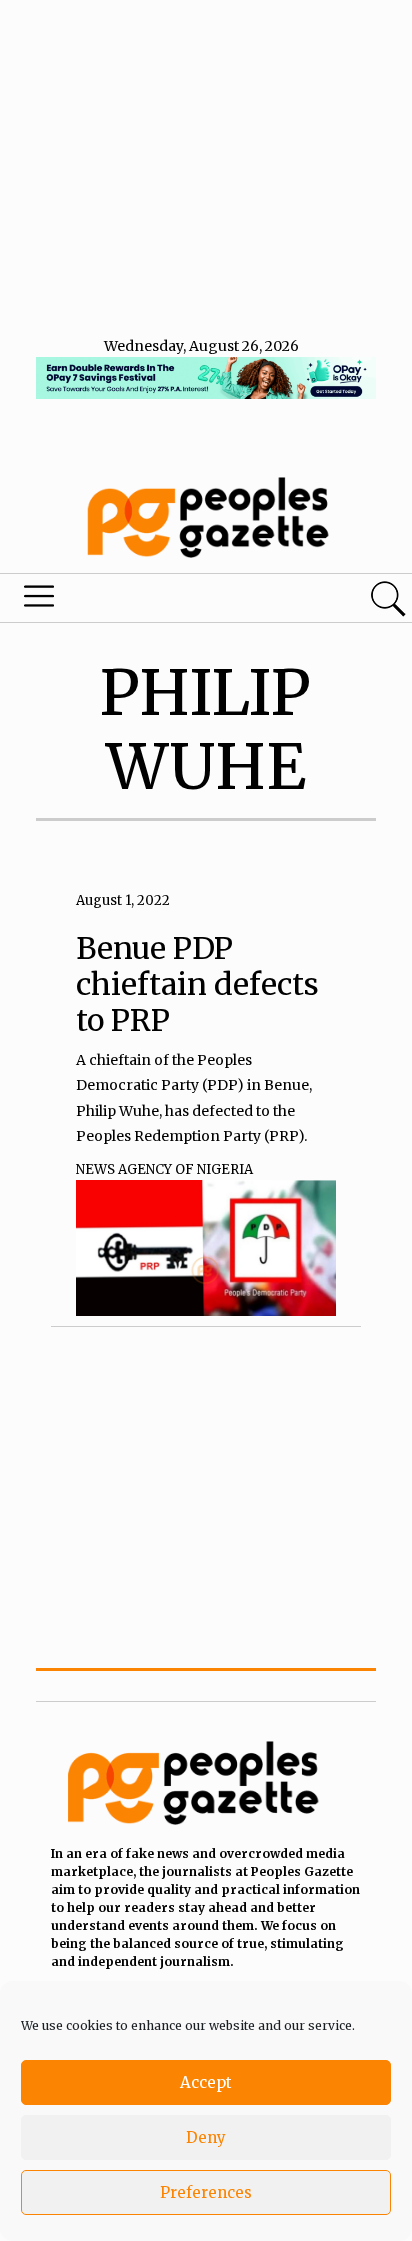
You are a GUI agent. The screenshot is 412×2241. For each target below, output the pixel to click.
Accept (206, 2082)
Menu (140, 601)
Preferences (206, 2192)
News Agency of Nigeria (164, 1169)
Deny (206, 2137)
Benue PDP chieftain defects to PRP (197, 984)
